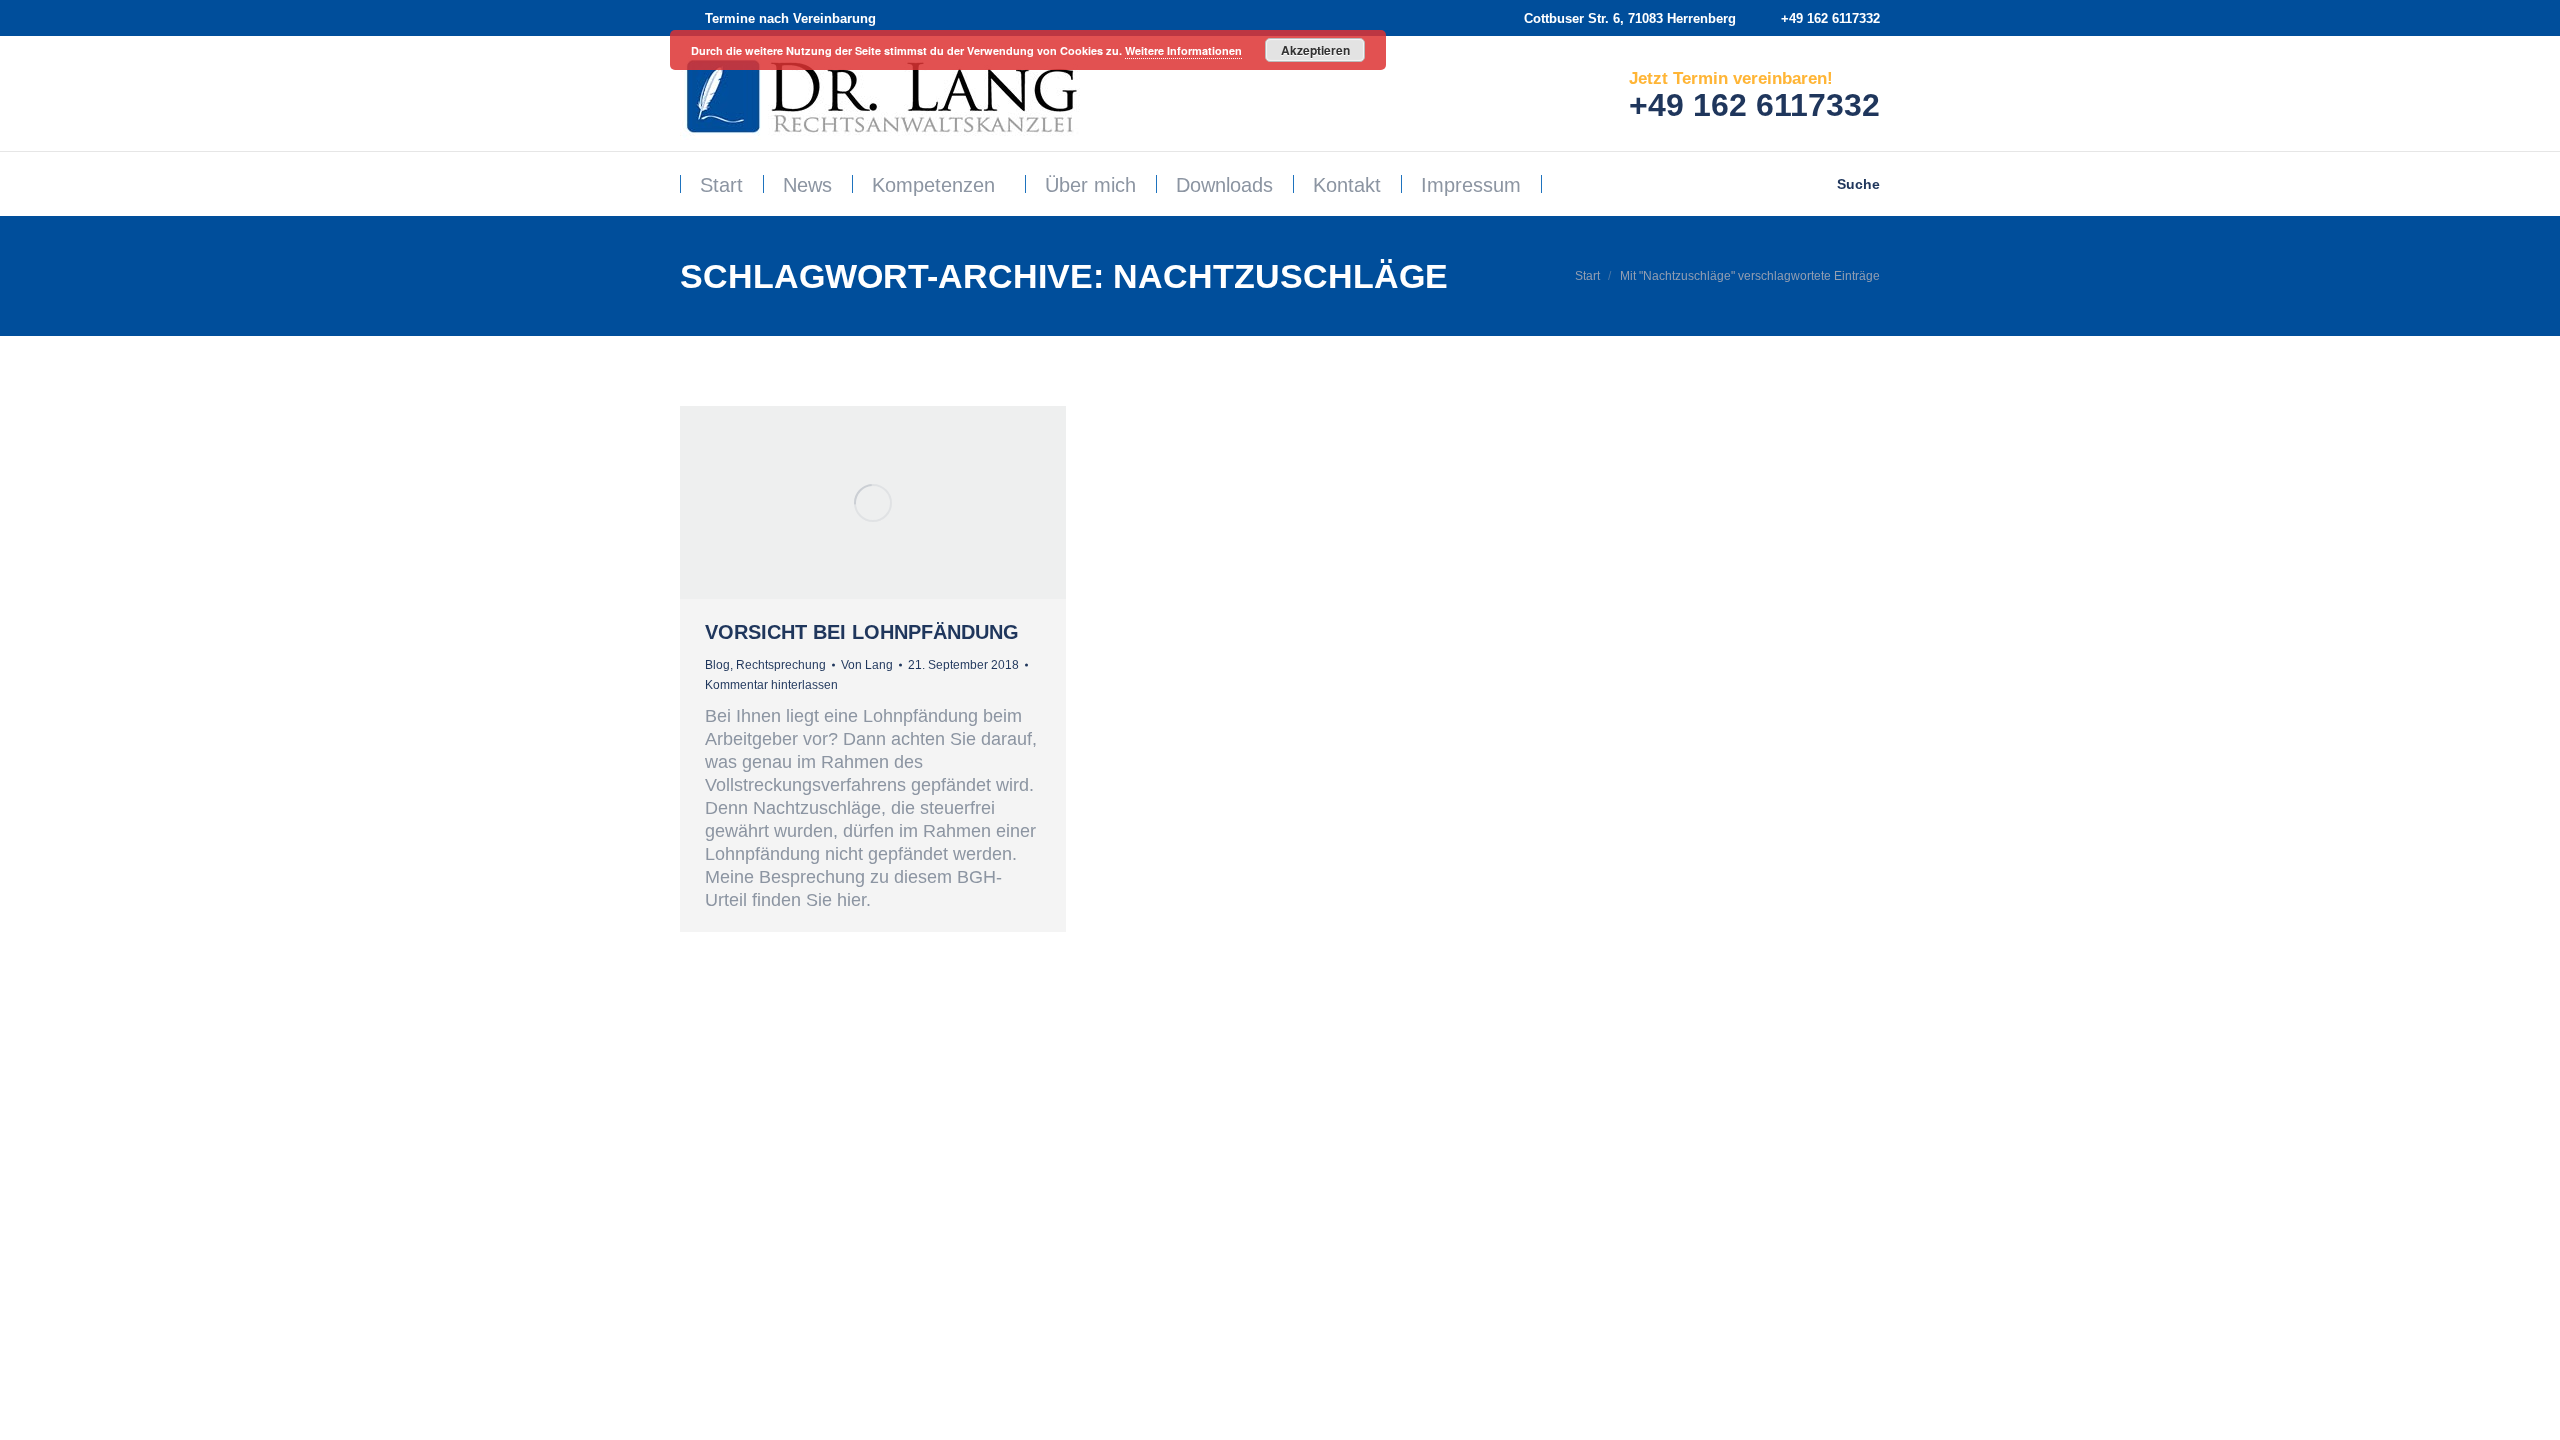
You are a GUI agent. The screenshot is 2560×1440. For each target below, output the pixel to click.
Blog (717, 665)
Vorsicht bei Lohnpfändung (862, 632)
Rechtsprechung (781, 665)
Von (867, 665)
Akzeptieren (1315, 50)
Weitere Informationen (1183, 50)
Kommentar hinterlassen (771, 685)
